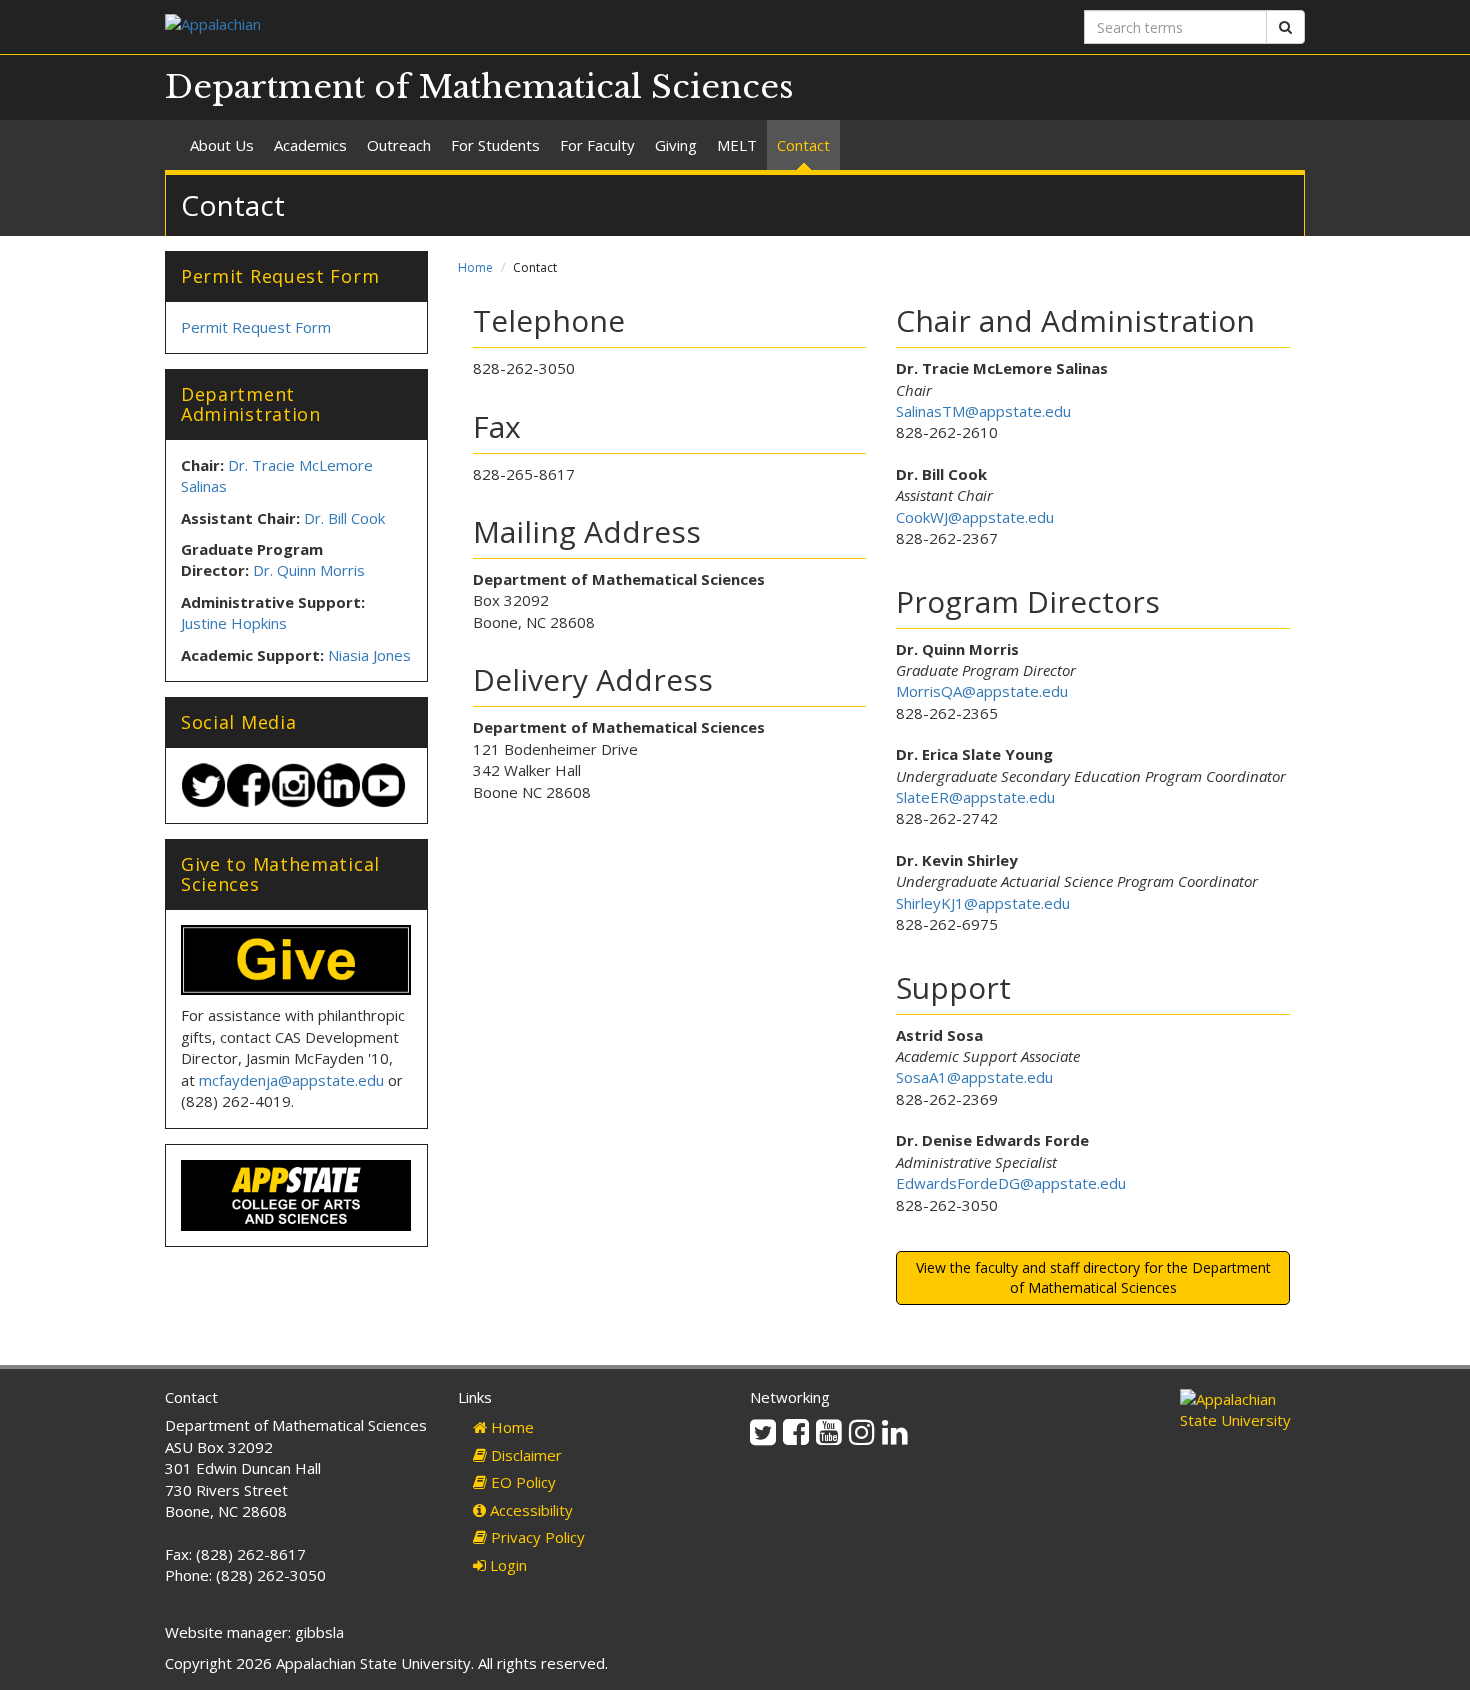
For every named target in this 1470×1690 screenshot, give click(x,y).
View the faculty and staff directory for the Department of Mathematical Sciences (1093, 1277)
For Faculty (597, 145)
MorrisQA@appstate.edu (982, 691)
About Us (222, 145)
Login (506, 1565)
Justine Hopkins (234, 623)
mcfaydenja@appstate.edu (291, 1080)
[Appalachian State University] (442, 26)
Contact (803, 145)
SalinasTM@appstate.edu (983, 411)
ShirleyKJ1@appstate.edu (983, 903)
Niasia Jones (369, 655)
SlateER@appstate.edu (975, 797)
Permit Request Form (256, 327)
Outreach (399, 145)
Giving (676, 145)
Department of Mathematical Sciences (479, 87)
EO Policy (521, 1482)
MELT (737, 145)
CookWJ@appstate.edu (975, 517)
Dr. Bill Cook (344, 518)
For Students (495, 145)
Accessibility (529, 1510)
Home (475, 267)
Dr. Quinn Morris (309, 570)
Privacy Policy (536, 1537)
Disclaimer (524, 1455)
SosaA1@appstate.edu (974, 1077)
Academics (310, 145)
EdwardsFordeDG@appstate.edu (1011, 1183)
